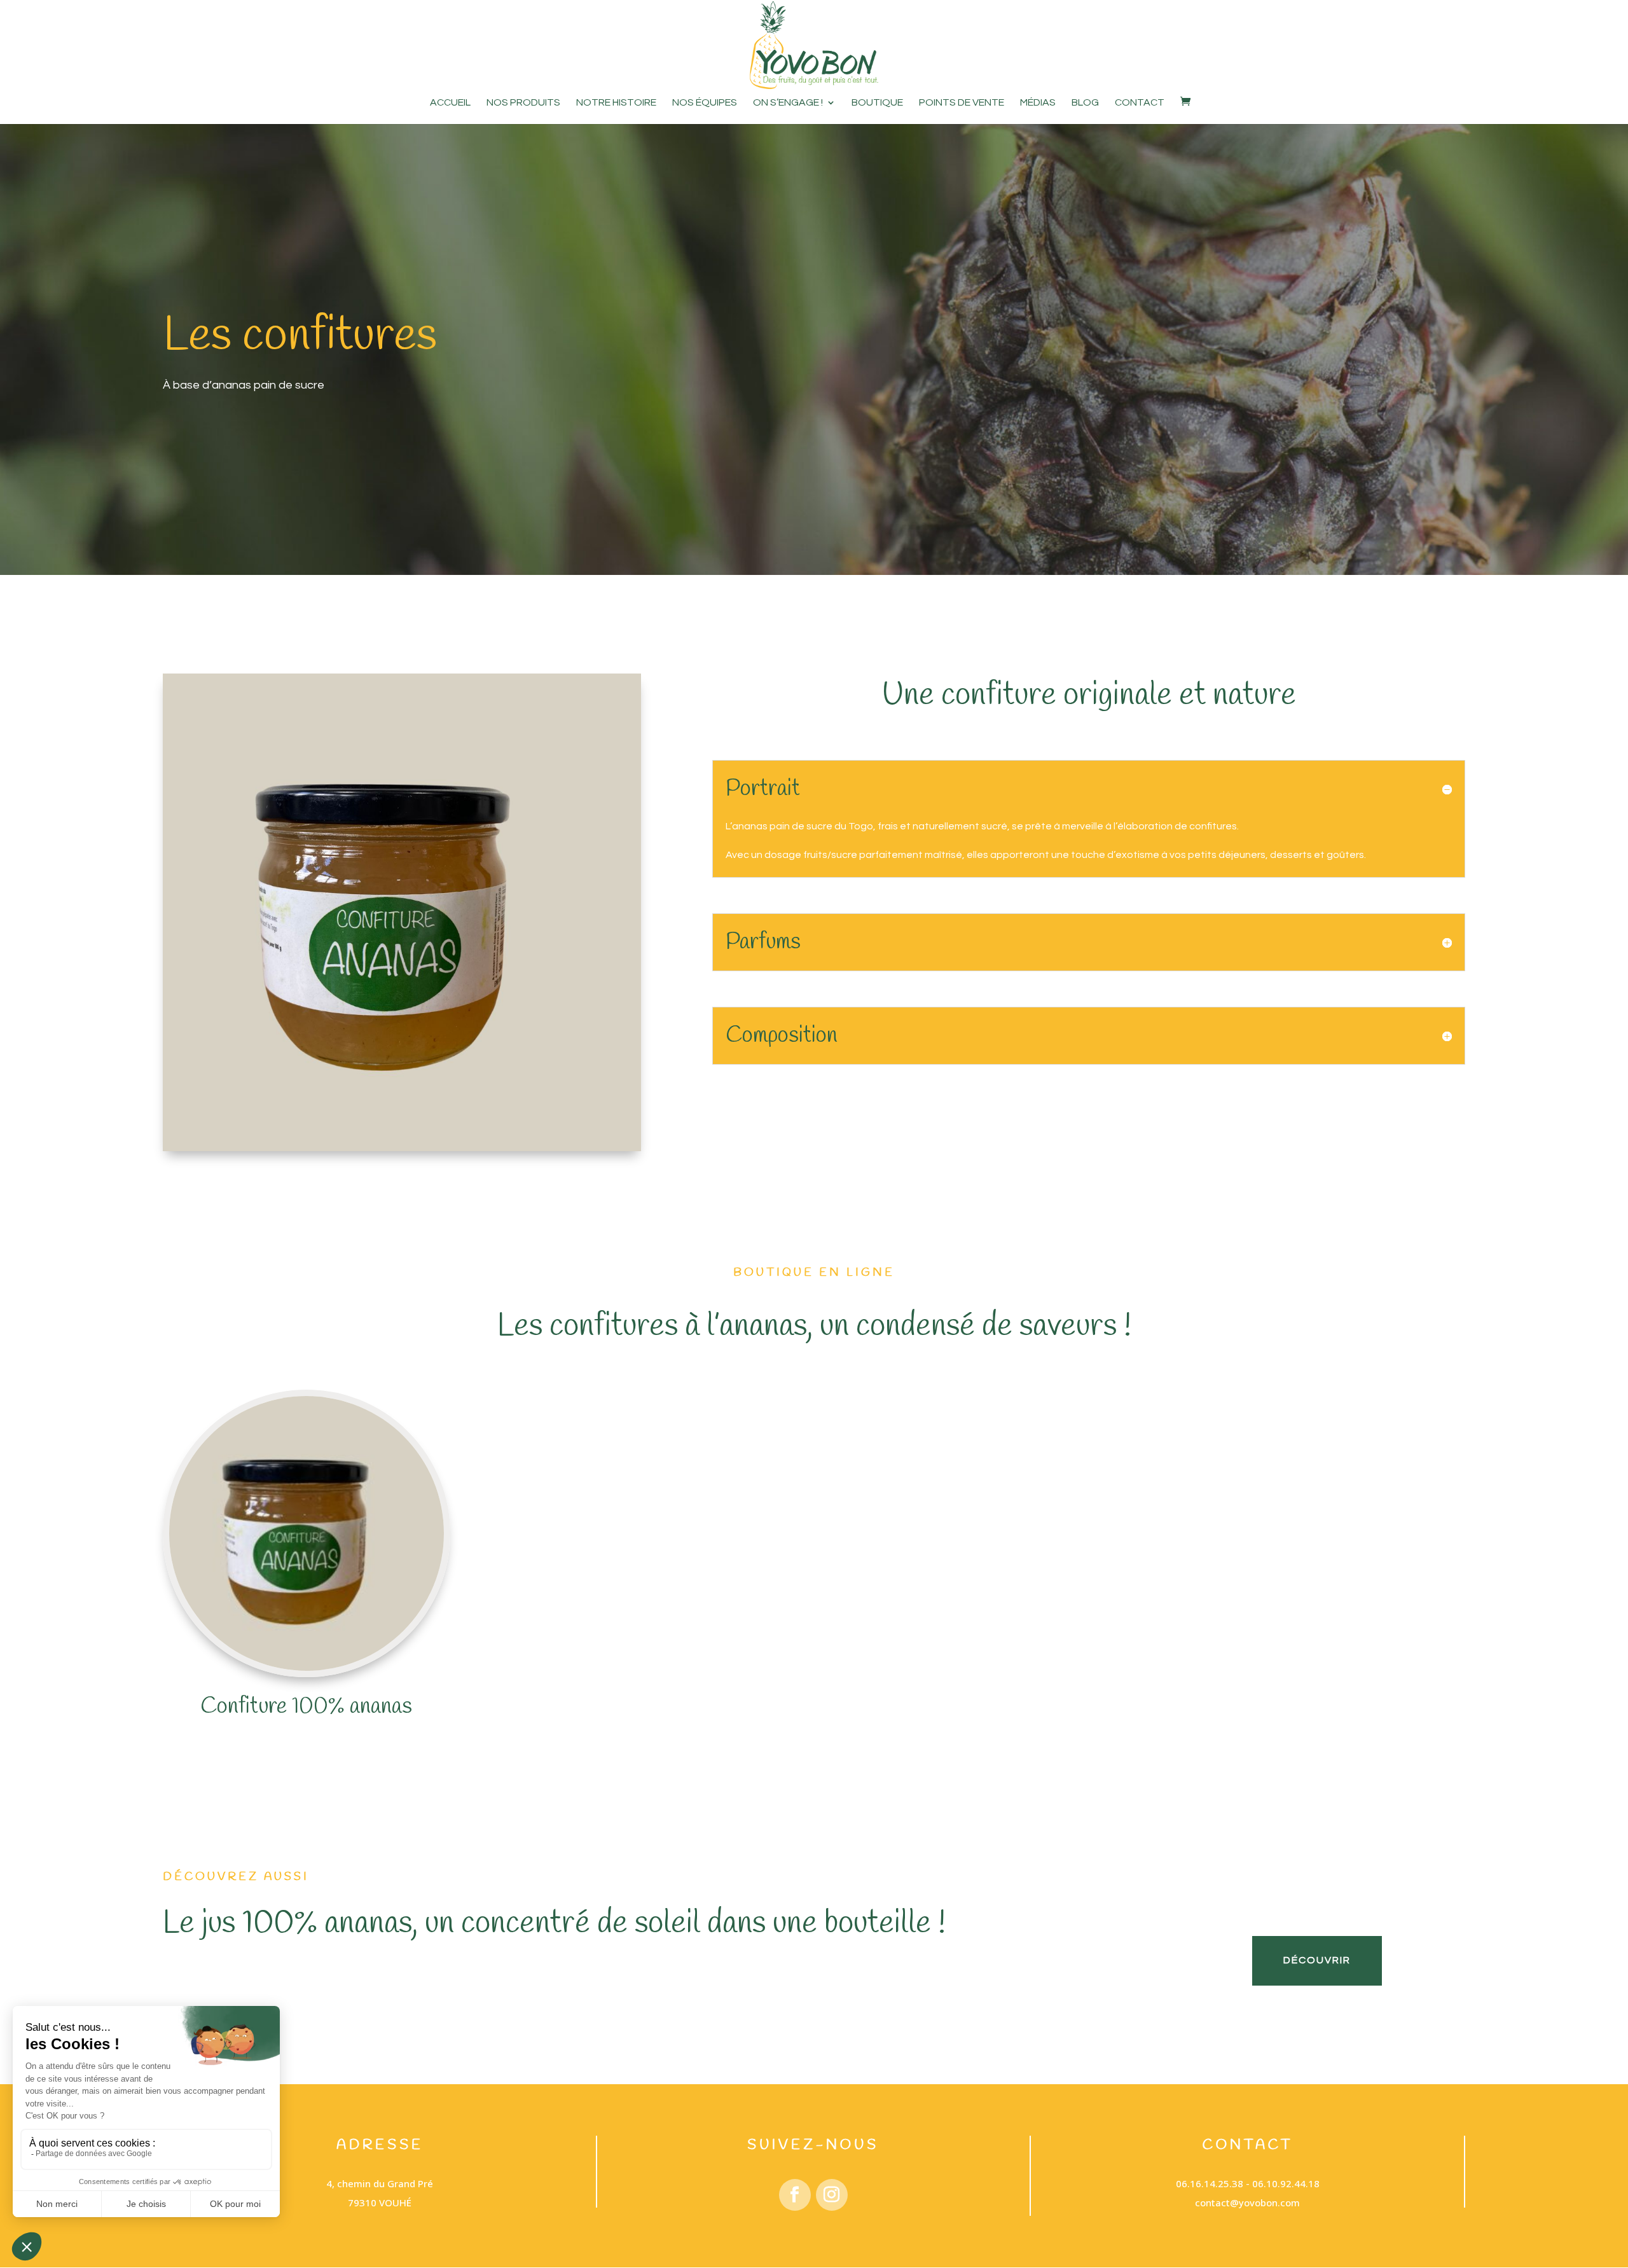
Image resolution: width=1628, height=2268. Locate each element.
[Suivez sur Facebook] (795, 2195)
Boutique (877, 103)
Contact (1140, 103)
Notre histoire (616, 103)
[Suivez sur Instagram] (832, 2195)
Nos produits (523, 103)
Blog (1085, 103)
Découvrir (1317, 1960)
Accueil (450, 103)
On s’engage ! (788, 103)
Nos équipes (705, 103)
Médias (1038, 103)
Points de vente (962, 103)
